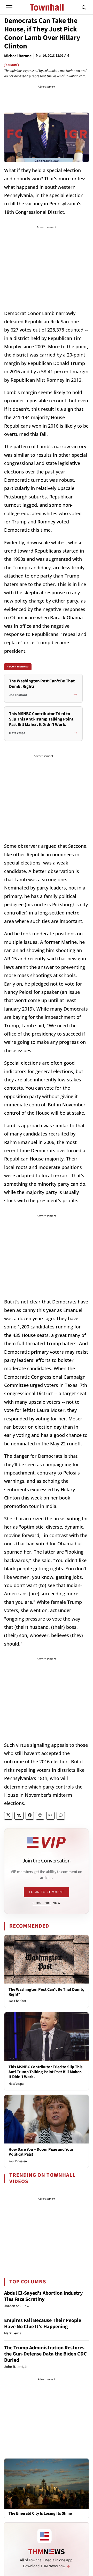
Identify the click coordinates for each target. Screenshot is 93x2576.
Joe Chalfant (17, 2001)
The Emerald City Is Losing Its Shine (40, 2514)
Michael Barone (18, 56)
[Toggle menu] (9, 7)
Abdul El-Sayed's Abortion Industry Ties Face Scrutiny (43, 2296)
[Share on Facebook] (30, 1816)
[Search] (84, 7)
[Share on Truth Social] (19, 1816)
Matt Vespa (16, 2084)
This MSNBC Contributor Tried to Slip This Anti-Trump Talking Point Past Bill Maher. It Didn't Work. (45, 2072)
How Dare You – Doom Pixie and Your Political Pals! (41, 2152)
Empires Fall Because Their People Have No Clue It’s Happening (43, 2324)
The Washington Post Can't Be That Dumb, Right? (46, 1992)
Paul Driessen (18, 2161)
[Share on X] (8, 1816)
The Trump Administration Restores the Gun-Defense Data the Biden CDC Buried (45, 2354)
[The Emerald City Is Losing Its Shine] (47, 2484)
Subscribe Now (47, 1903)
